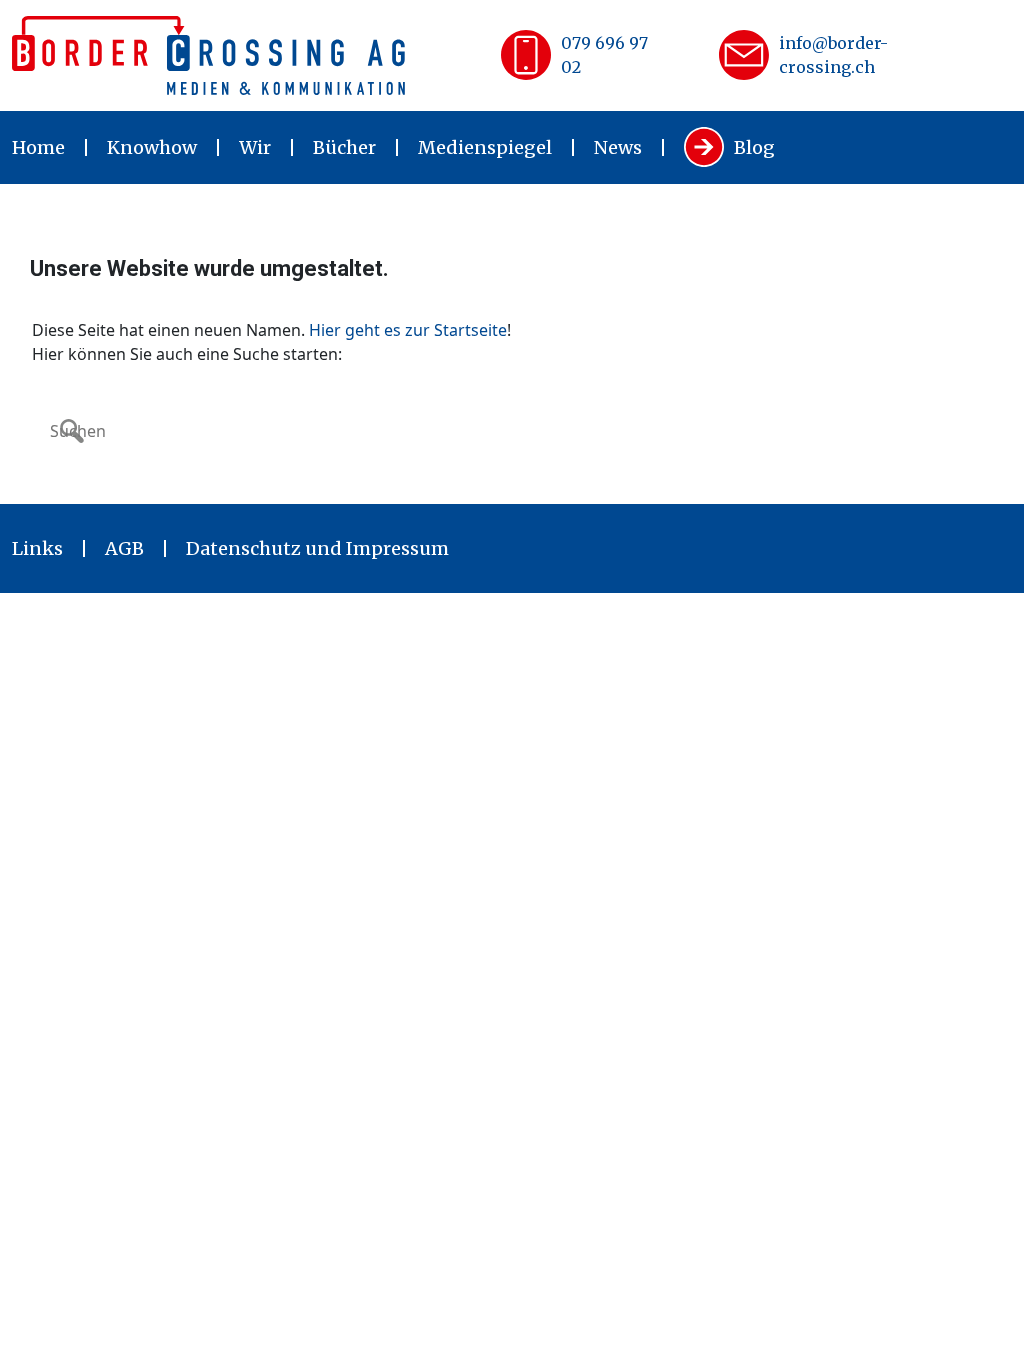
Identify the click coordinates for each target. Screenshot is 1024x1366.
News (618, 147)
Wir (255, 147)
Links (37, 548)
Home (38, 147)
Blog (754, 147)
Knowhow (152, 147)
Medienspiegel (485, 147)
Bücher (344, 147)
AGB (124, 548)
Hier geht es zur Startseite (408, 330)
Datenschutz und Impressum (317, 548)
